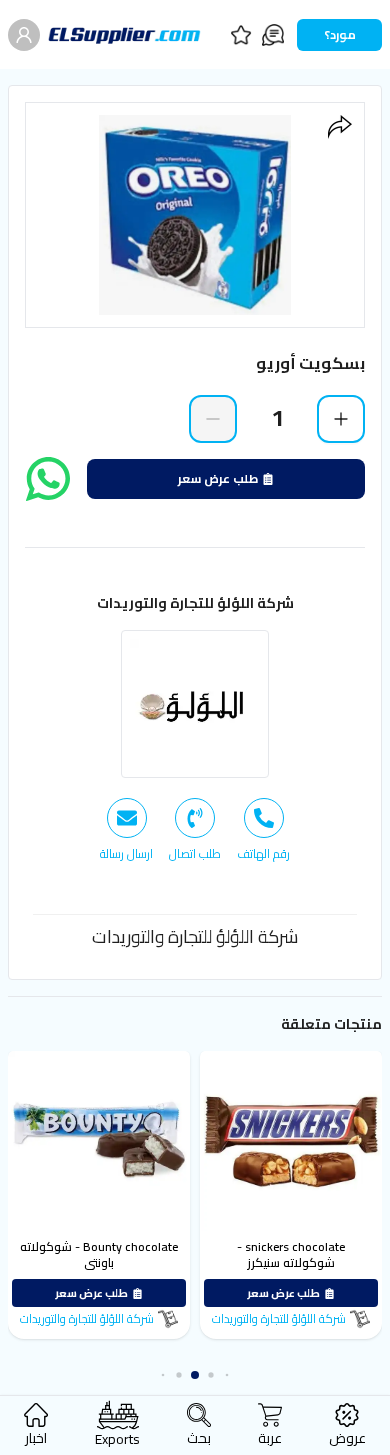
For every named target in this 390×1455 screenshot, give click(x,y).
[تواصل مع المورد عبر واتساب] (48, 479)
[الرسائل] (273, 35)
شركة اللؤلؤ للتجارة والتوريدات (195, 603)
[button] (233, 1375)
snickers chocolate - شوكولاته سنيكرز (294, 1254)
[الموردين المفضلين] (241, 35)
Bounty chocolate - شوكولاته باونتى (102, 1254)
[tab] (263, 830)
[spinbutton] (277, 418)
